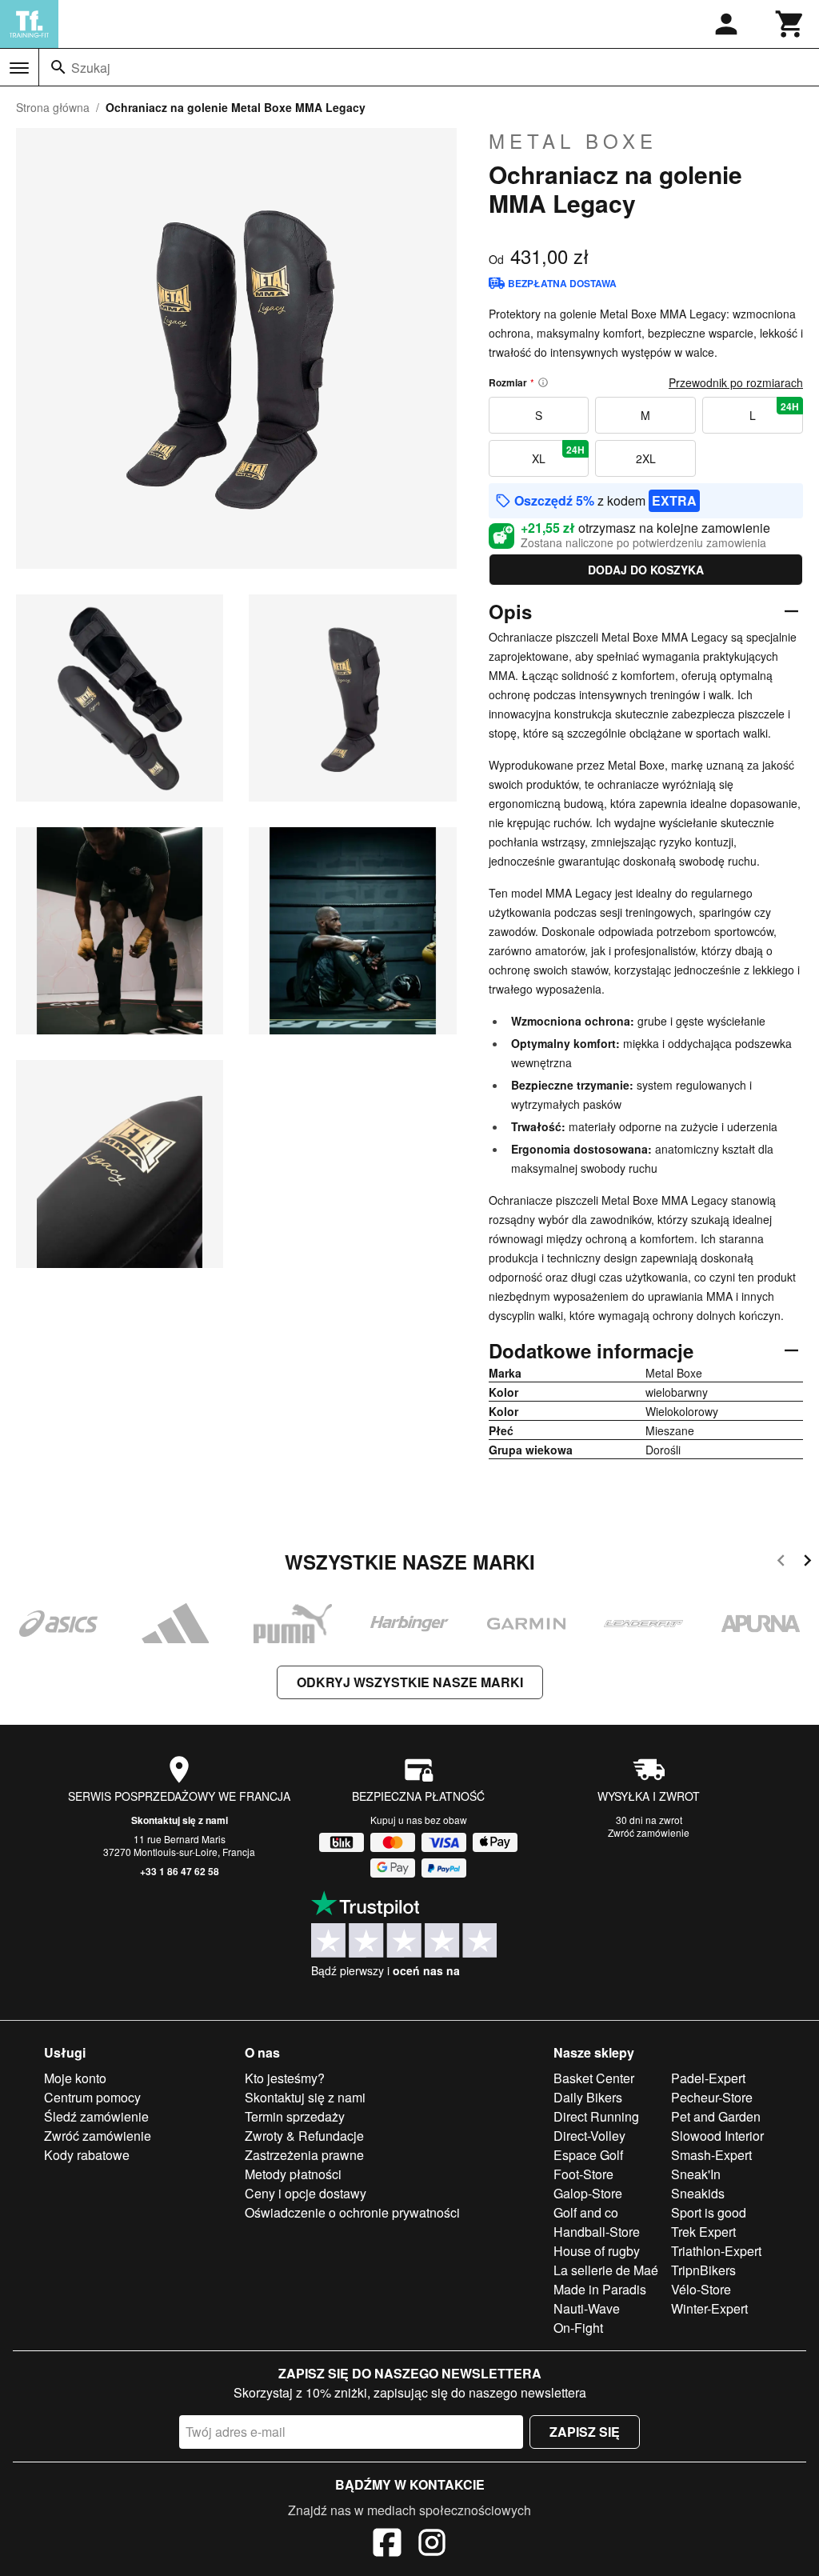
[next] (807, 1563)
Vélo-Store (701, 2289)
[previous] (781, 1563)
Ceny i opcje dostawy (306, 2193)
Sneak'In (696, 2174)
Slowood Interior (717, 2136)
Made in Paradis (600, 2289)
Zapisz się (585, 2432)
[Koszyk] (790, 24)
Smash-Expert (711, 2155)
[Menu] (19, 68)
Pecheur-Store (712, 2097)
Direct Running (596, 2116)
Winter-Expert (709, 2308)
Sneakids (698, 2193)
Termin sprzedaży (295, 2116)
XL (558, 454)
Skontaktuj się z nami (180, 1820)
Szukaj (91, 68)
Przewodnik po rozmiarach (736, 382)
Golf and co (586, 2212)
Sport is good (709, 2212)
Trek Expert (703, 2232)
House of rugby (597, 2251)
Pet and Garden (716, 2116)
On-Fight (578, 2328)
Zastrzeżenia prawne (304, 2155)
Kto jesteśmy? (285, 2078)
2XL (646, 458)
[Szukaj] (58, 67)
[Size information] (543, 382)
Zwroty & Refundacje (304, 2136)
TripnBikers (703, 2270)
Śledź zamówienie (96, 2116)
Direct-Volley (589, 2136)
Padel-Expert (708, 2078)
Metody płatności (293, 2174)
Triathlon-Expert (716, 2251)
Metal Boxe (573, 141)
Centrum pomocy (92, 2097)
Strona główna (53, 107)
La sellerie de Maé (606, 2270)
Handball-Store (597, 2232)
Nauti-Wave (587, 2308)
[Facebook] (387, 2545)
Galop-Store (588, 2193)
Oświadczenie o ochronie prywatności (352, 2212)
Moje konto (75, 2078)
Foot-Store (583, 2174)
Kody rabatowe (87, 2155)
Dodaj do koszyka (646, 570)
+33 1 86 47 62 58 (180, 1871)
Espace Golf (588, 2155)
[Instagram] (432, 2545)
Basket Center (594, 2078)
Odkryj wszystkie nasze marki (410, 1682)
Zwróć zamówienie (649, 1832)
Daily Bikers (588, 2097)
